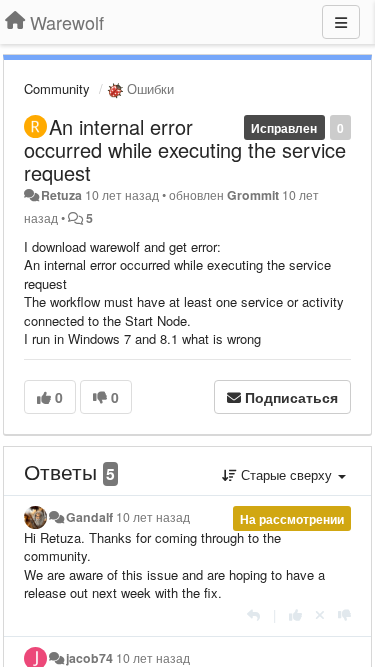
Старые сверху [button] (286, 474)
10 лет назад (153, 517)
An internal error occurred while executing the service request (185, 149)
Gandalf (89, 517)
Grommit (253, 195)
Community (57, 88)
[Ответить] (253, 614)
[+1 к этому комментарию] (295, 614)
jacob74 (89, 658)
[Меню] (341, 22)
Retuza (61, 195)
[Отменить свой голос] (320, 614)
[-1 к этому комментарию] (344, 614)
